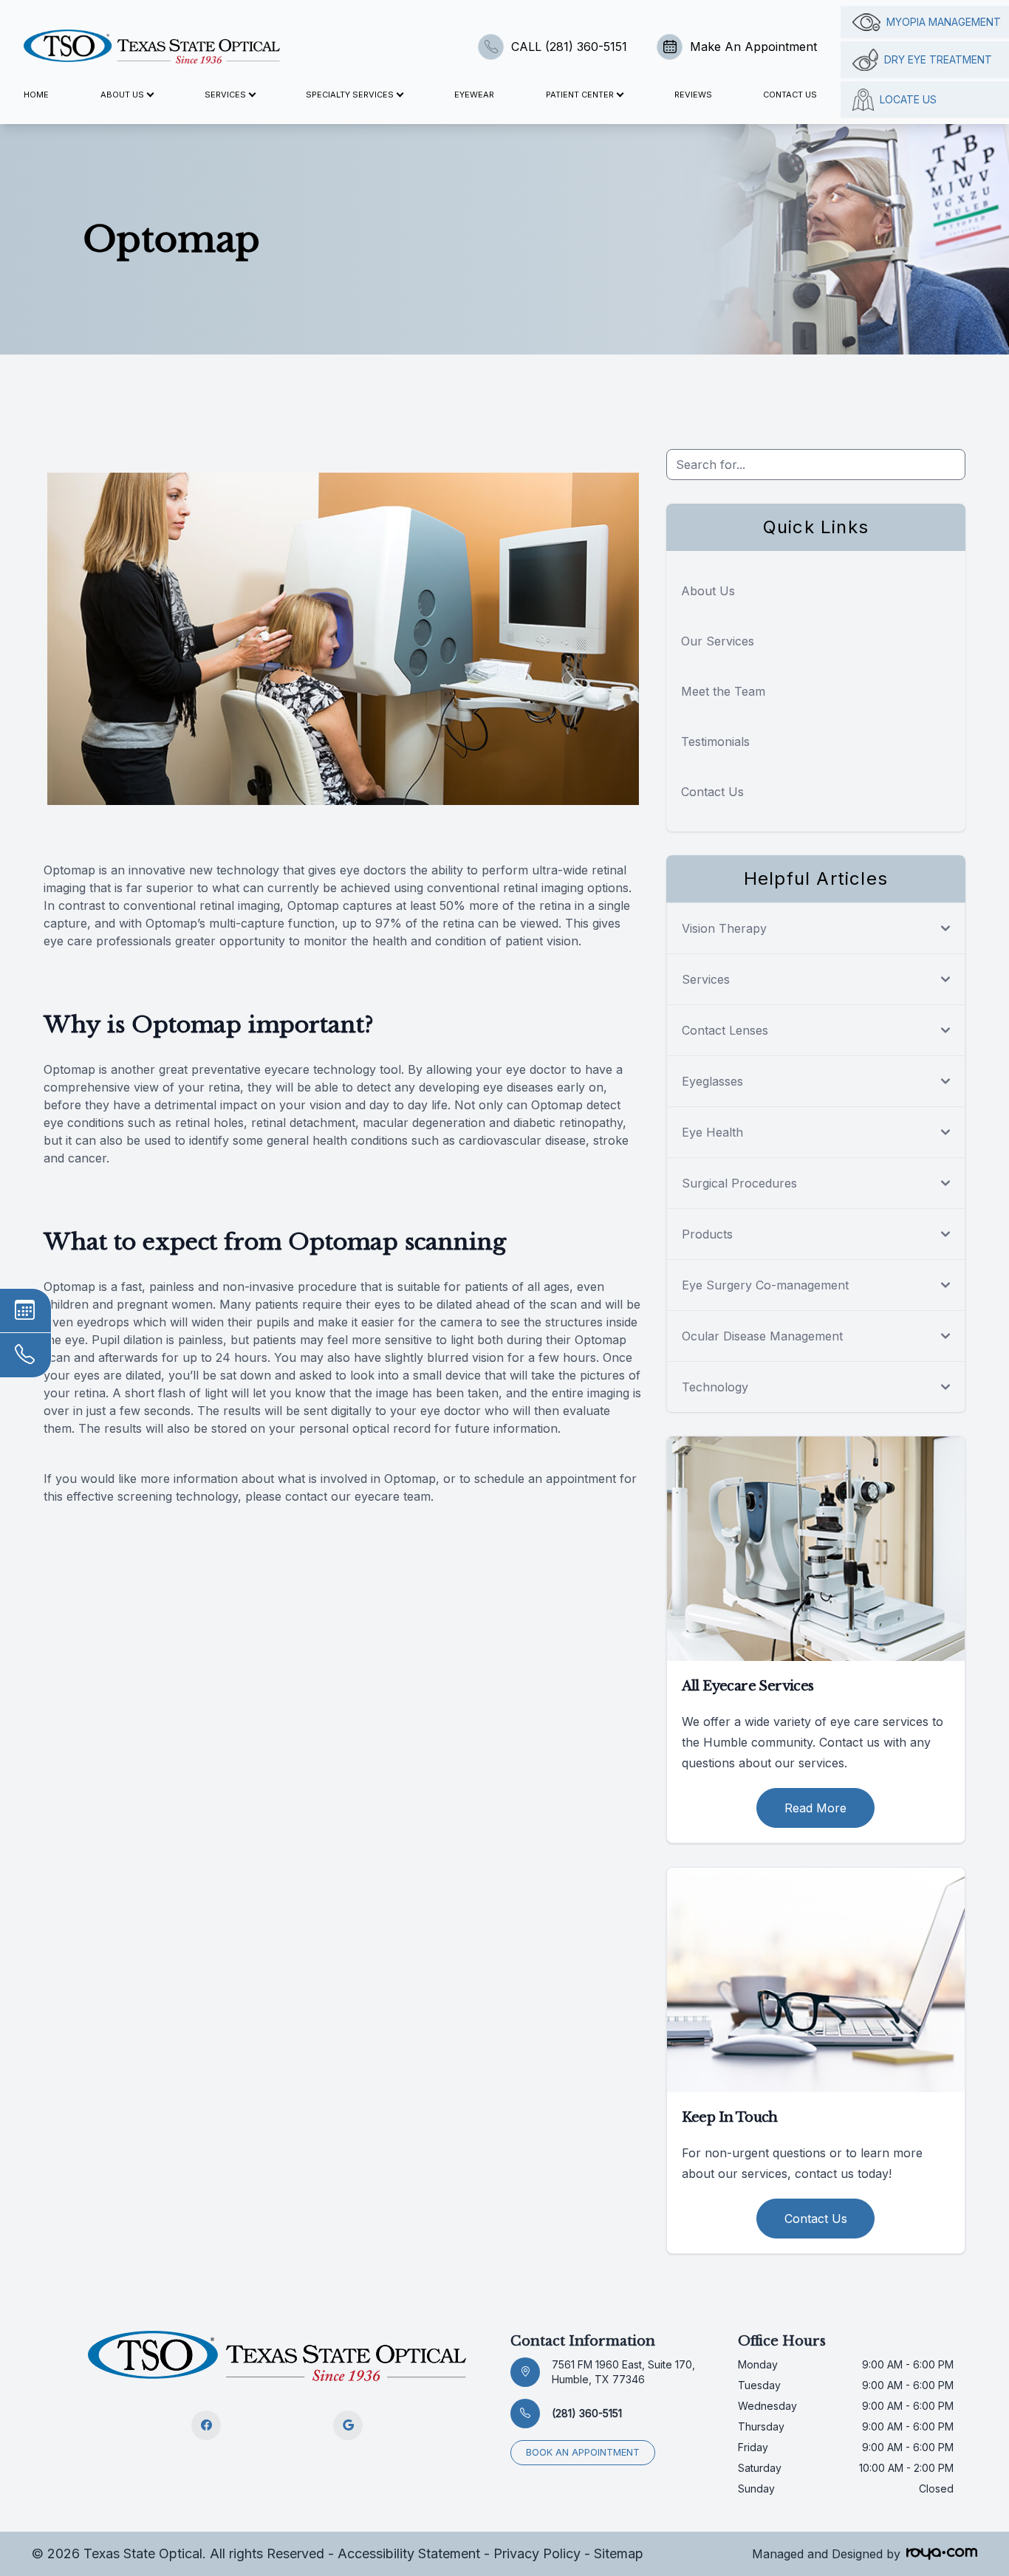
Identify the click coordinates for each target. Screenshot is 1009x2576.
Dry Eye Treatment (938, 59)
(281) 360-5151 (587, 2413)
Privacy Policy (537, 2553)
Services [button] (225, 95)
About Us (708, 591)
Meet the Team (723, 691)
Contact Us (790, 95)
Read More (815, 1808)
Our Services (718, 641)
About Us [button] (122, 95)
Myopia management (944, 22)
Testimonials (715, 741)
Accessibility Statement (409, 2553)
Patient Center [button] (580, 95)
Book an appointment (583, 2452)
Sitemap (619, 2553)
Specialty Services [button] (350, 95)
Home (36, 95)
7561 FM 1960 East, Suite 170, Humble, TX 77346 (623, 2372)
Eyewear (474, 95)
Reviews (693, 95)
